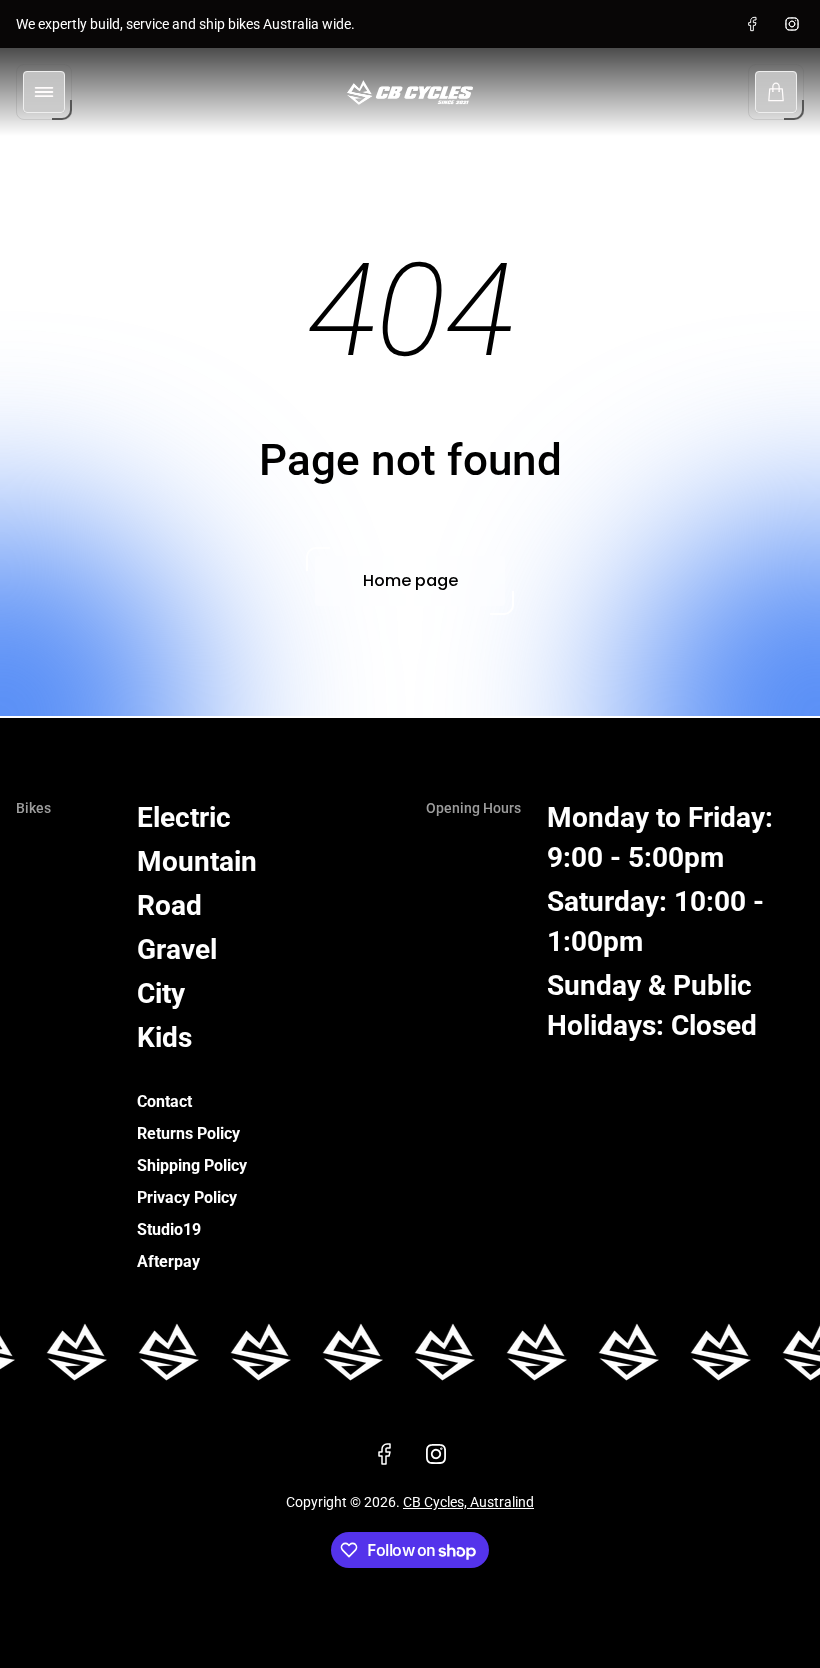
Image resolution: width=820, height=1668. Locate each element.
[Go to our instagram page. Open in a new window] (792, 24)
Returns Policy (188, 1133)
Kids (164, 1037)
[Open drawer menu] (44, 92)
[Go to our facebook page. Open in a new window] (752, 24)
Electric (184, 817)
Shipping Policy (192, 1165)
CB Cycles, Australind (468, 1502)
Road (169, 905)
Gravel (177, 949)
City (161, 993)
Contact (164, 1101)
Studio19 (169, 1229)
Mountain (197, 861)
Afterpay (168, 1261)
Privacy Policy (187, 1197)
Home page (410, 580)
